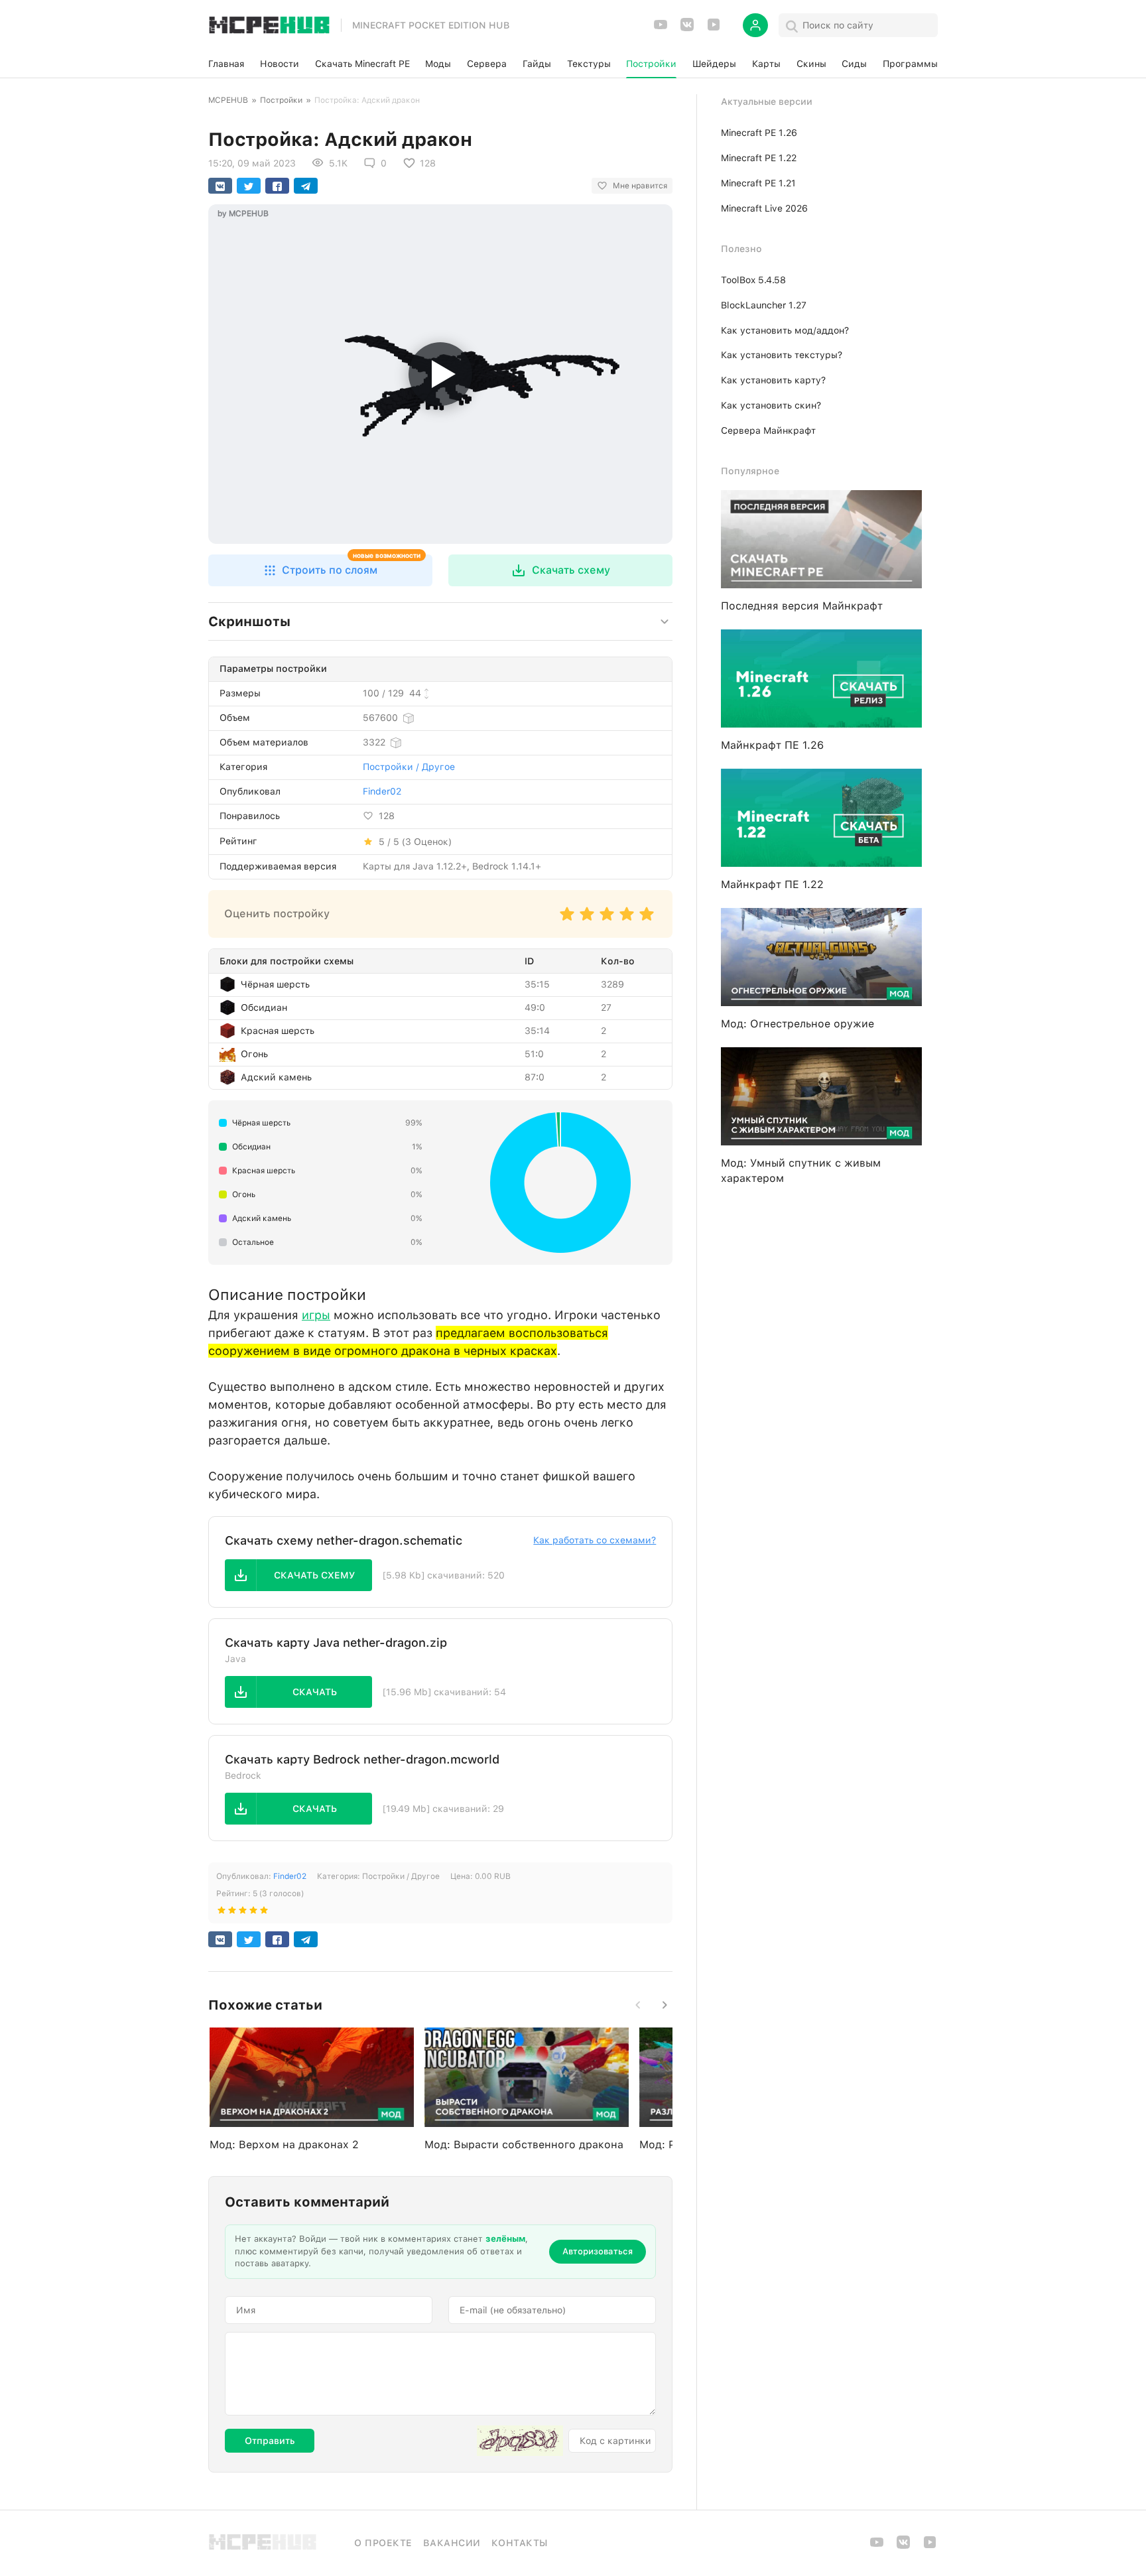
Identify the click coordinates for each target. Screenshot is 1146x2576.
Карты (766, 64)
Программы (910, 64)
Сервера (487, 64)
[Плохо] (567, 920)
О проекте (383, 2543)
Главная (226, 64)
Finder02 (382, 791)
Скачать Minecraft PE (362, 64)
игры (316, 1315)
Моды (438, 64)
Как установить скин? (771, 405)
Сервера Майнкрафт (768, 430)
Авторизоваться (598, 2251)
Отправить (270, 2441)
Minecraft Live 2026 (764, 208)
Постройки (651, 64)
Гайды (537, 64)
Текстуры (589, 64)
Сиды (854, 64)
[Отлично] (647, 920)
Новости (280, 64)
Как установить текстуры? (782, 355)
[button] (320, 570)
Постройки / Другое (409, 767)
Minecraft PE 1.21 (758, 183)
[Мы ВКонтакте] (687, 29)
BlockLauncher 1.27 (764, 305)
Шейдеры (714, 64)
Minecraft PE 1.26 (759, 133)
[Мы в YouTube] (661, 29)
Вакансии (452, 2543)
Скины (811, 64)
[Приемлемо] (587, 920)
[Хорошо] (627, 920)
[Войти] (755, 25)
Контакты (520, 2543)
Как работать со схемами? (595, 1540)
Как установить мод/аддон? (785, 330)
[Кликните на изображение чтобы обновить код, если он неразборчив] (520, 2441)
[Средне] (607, 920)
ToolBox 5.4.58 (753, 280)
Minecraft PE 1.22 (759, 158)
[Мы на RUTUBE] (714, 29)
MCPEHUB (228, 100)
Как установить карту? (773, 380)
